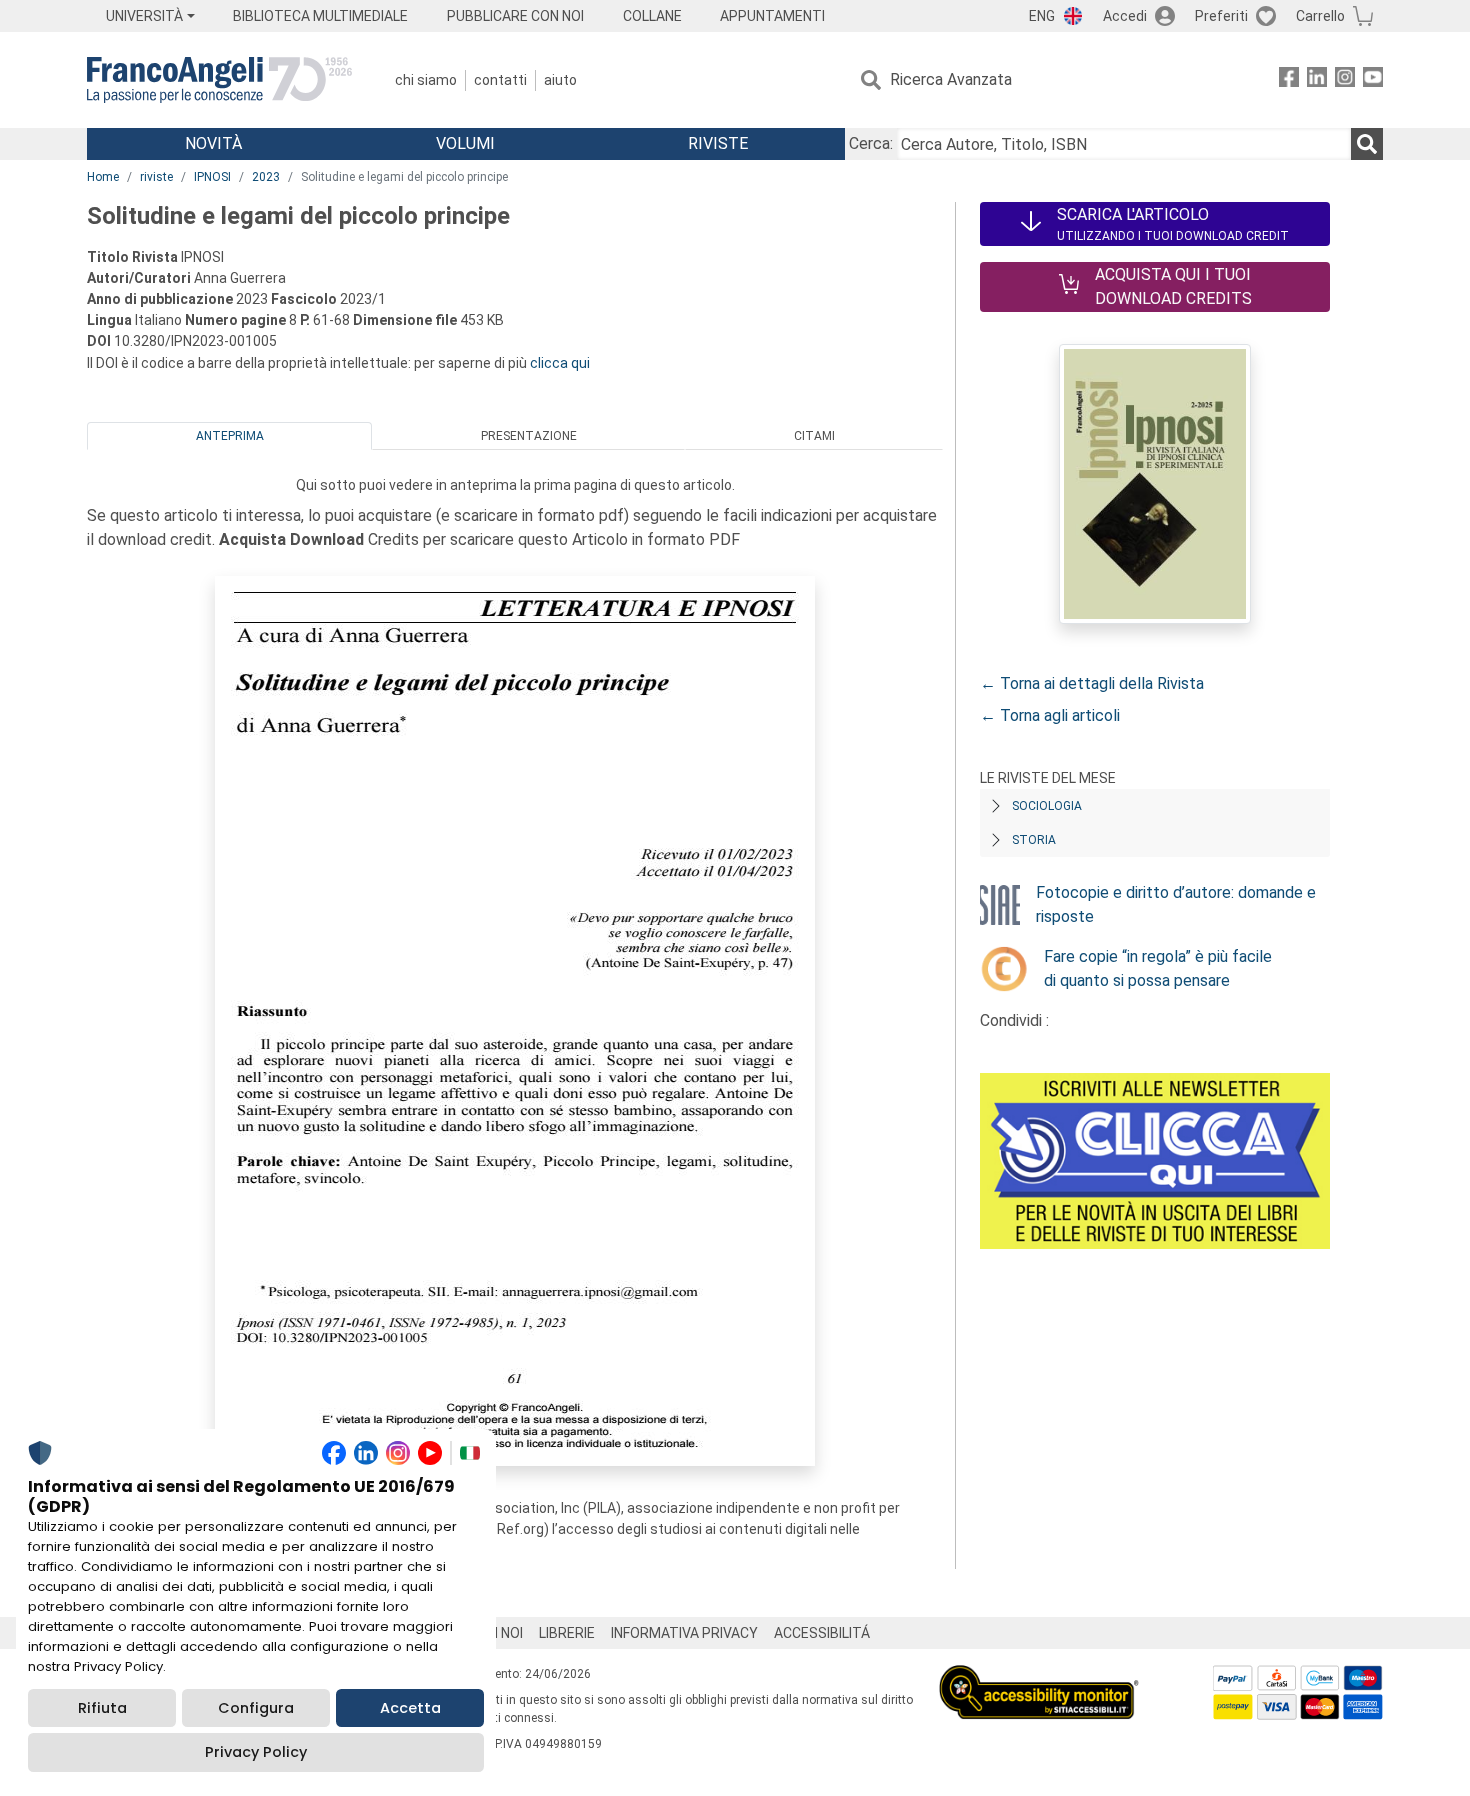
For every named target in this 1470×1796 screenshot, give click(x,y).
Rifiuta (102, 1708)
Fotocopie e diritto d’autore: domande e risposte (1176, 904)
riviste (156, 177)
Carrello (1320, 16)
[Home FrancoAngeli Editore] (219, 80)
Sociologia (1047, 806)
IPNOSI (212, 177)
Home (103, 177)
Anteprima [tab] (230, 436)
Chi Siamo (426, 80)
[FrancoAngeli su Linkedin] (1317, 80)
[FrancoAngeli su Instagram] (1345, 80)
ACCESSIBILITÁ (822, 1633)
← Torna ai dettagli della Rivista (1092, 683)
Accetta (410, 1708)
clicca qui (560, 363)
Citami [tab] (814, 436)
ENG (1042, 16)
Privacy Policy (256, 1752)
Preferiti (1221, 16)
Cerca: (871, 143)
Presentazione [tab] (529, 436)
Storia (1034, 840)
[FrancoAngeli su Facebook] (1289, 80)
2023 (266, 177)
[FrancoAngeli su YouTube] (1373, 80)
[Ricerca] (1367, 144)
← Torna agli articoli (1050, 715)
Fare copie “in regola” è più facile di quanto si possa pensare (1158, 968)
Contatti (500, 80)
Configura (256, 1708)
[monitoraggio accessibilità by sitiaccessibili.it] (1039, 1676)
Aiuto (560, 80)
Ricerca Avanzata (951, 79)
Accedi (1125, 16)
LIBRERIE (567, 1633)
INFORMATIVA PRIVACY (684, 1633)
